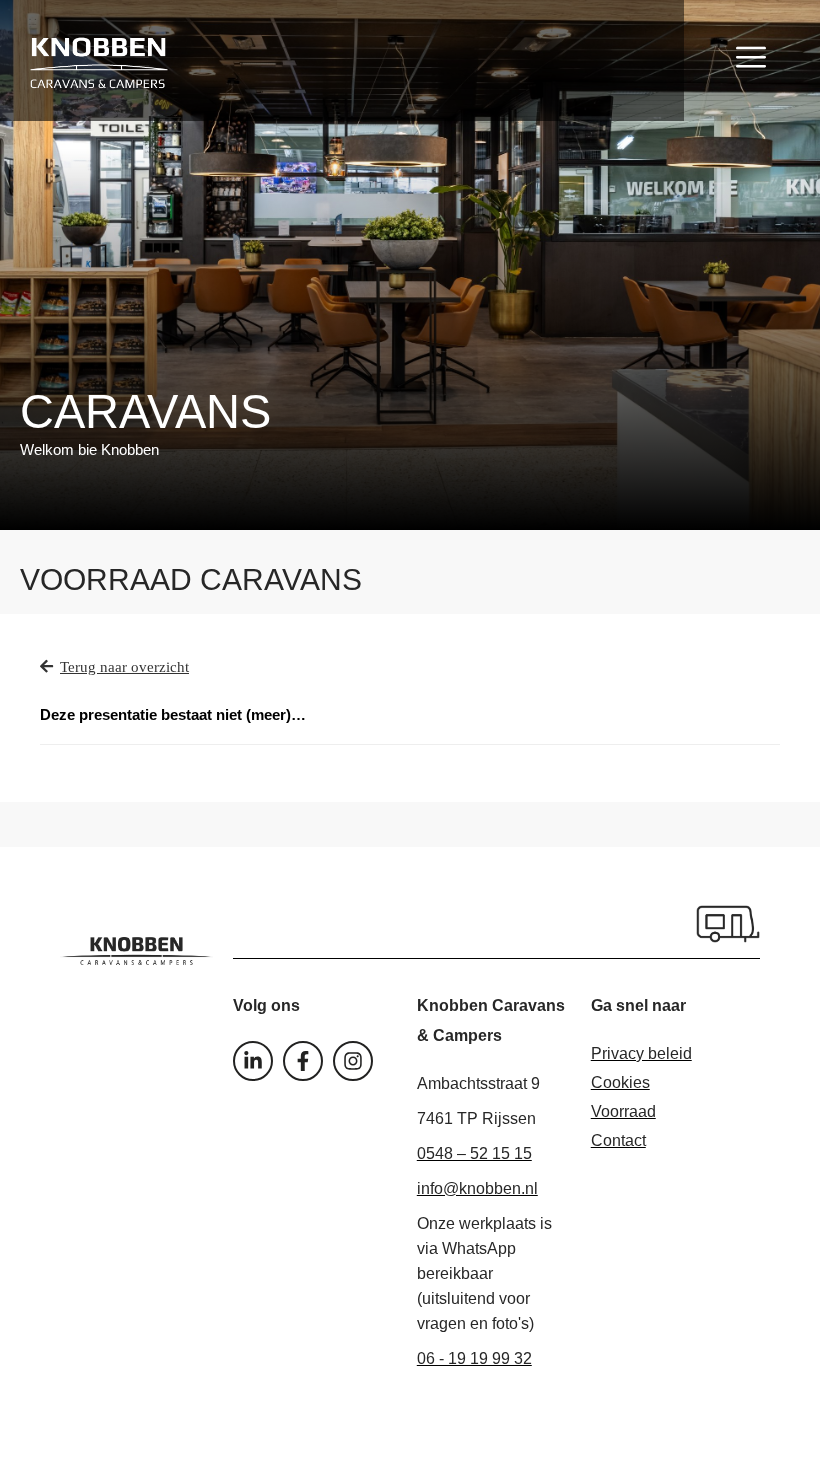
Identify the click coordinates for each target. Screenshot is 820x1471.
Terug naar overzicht (124, 667)
